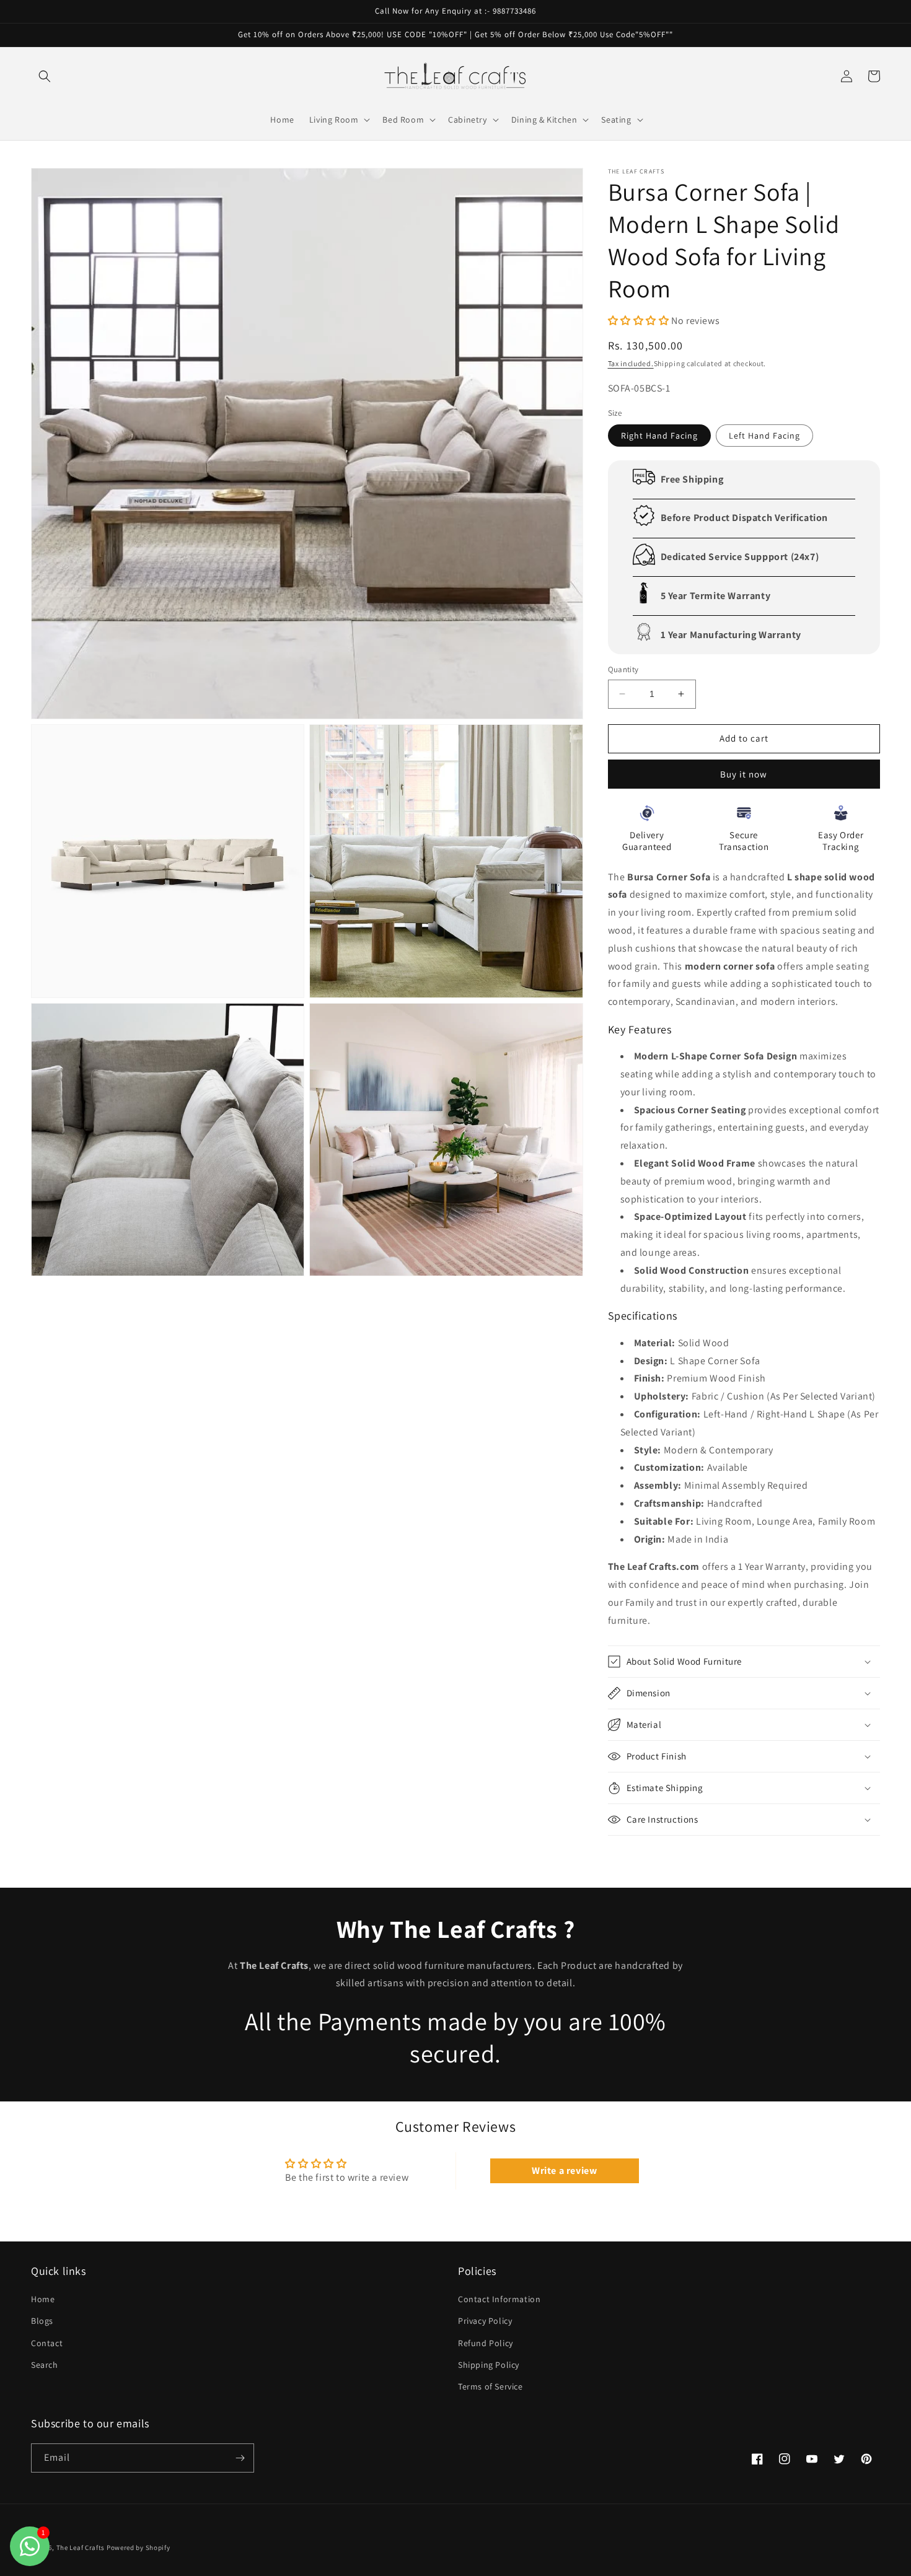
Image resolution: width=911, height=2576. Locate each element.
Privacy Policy (485, 2321)
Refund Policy (486, 2343)
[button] (45, 76)
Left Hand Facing (764, 436)
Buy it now (744, 774)
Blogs (42, 2321)
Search (45, 2365)
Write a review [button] (564, 2171)
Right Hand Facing (659, 436)
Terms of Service (491, 2386)
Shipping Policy (489, 2365)
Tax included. (631, 363)
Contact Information (499, 2299)
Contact (47, 2343)
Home (43, 2299)
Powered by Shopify (139, 2548)
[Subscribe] (240, 2458)
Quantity (623, 669)
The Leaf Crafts (81, 2548)
